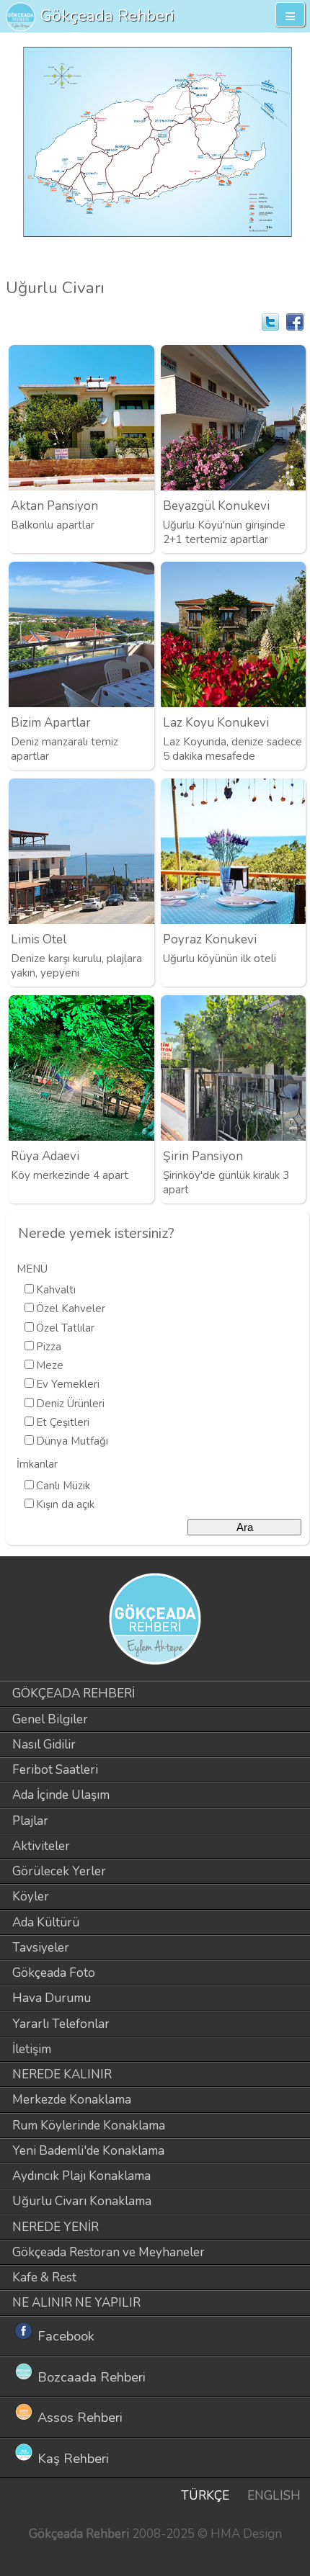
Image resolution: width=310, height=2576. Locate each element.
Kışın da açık (65, 1504)
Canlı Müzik (63, 1486)
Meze (50, 1365)
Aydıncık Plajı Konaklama (81, 2176)
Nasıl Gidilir (44, 1745)
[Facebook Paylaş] (295, 322)
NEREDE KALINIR (62, 2074)
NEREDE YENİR (56, 2227)
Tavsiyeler (41, 1948)
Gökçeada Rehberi (107, 15)
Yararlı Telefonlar (61, 2024)
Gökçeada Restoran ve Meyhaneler (108, 2252)
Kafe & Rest (44, 2277)
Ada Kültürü (46, 1922)
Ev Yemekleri (68, 1384)
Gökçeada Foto (54, 1973)
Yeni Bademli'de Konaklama (88, 2151)
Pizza (49, 1347)
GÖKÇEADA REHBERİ (74, 1693)
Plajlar (30, 1821)
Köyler (31, 1897)
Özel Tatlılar (65, 1328)
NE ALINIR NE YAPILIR (76, 2303)
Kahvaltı (56, 1290)
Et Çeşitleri (63, 1422)
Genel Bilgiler (50, 1719)
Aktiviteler (41, 1846)
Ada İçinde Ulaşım (61, 1795)
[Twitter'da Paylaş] (270, 322)
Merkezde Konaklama (72, 2100)
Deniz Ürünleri (70, 1404)
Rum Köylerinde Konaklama (89, 2126)
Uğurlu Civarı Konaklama (82, 2201)
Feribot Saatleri (55, 1770)
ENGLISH (274, 2496)
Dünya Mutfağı (72, 1441)
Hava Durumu (52, 1998)
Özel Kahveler (71, 1309)
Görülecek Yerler (59, 1871)
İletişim (32, 2049)
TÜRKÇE (205, 2496)
